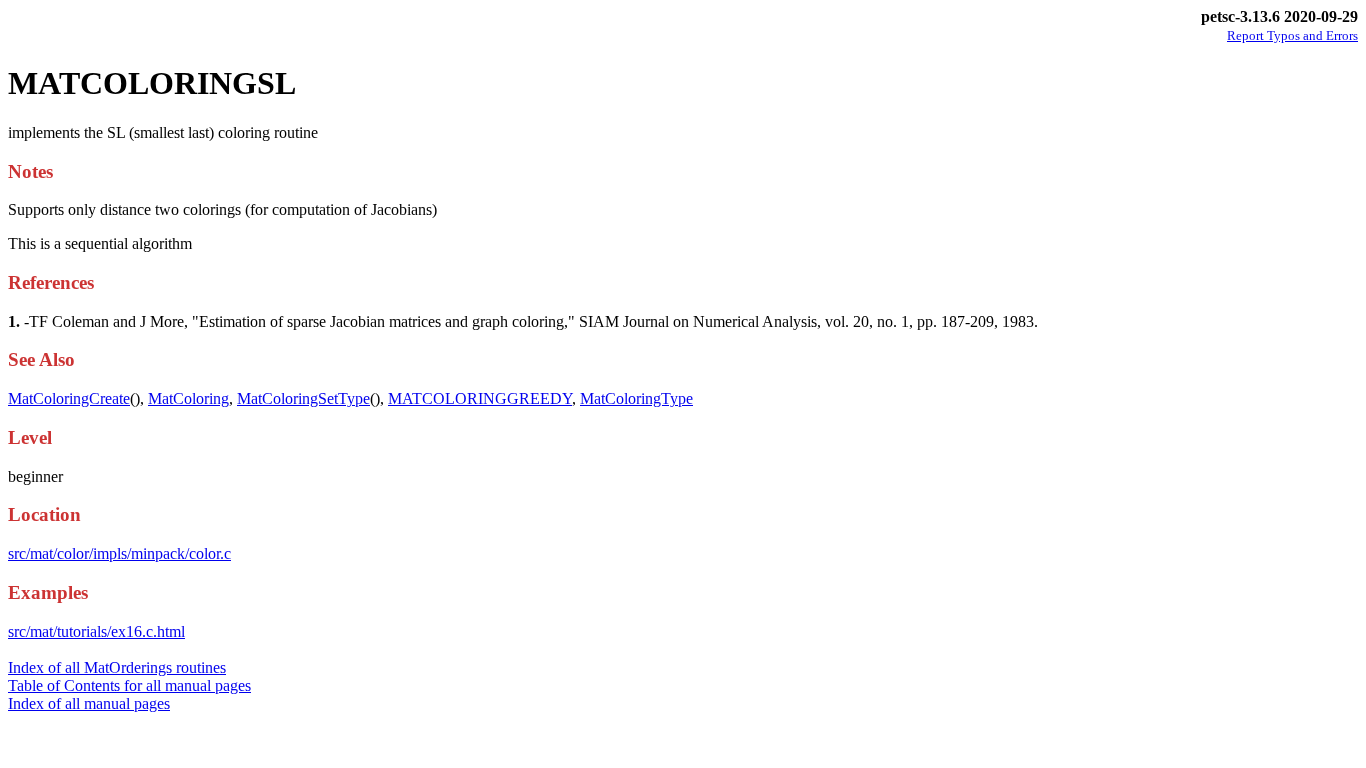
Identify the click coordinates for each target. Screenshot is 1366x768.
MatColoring (188, 398)
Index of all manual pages (89, 703)
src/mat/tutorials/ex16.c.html (96, 631)
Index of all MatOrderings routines (117, 667)
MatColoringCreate (69, 398)
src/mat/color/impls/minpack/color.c (119, 553)
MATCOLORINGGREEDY (480, 398)
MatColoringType (636, 398)
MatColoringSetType (303, 398)
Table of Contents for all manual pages (129, 685)
